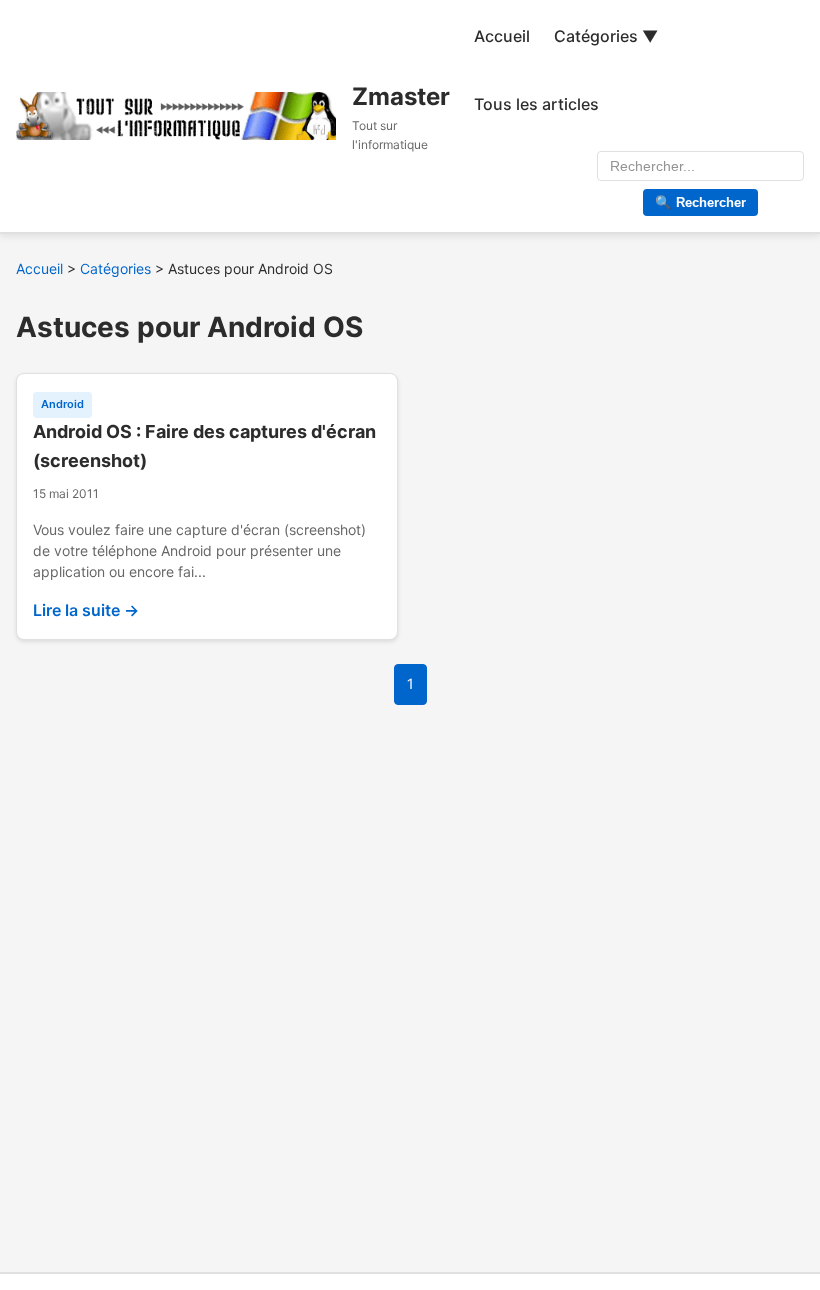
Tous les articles (536, 104)
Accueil (502, 36)
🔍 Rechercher (700, 202)
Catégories (115, 268)
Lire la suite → (86, 610)
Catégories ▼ (606, 36)
